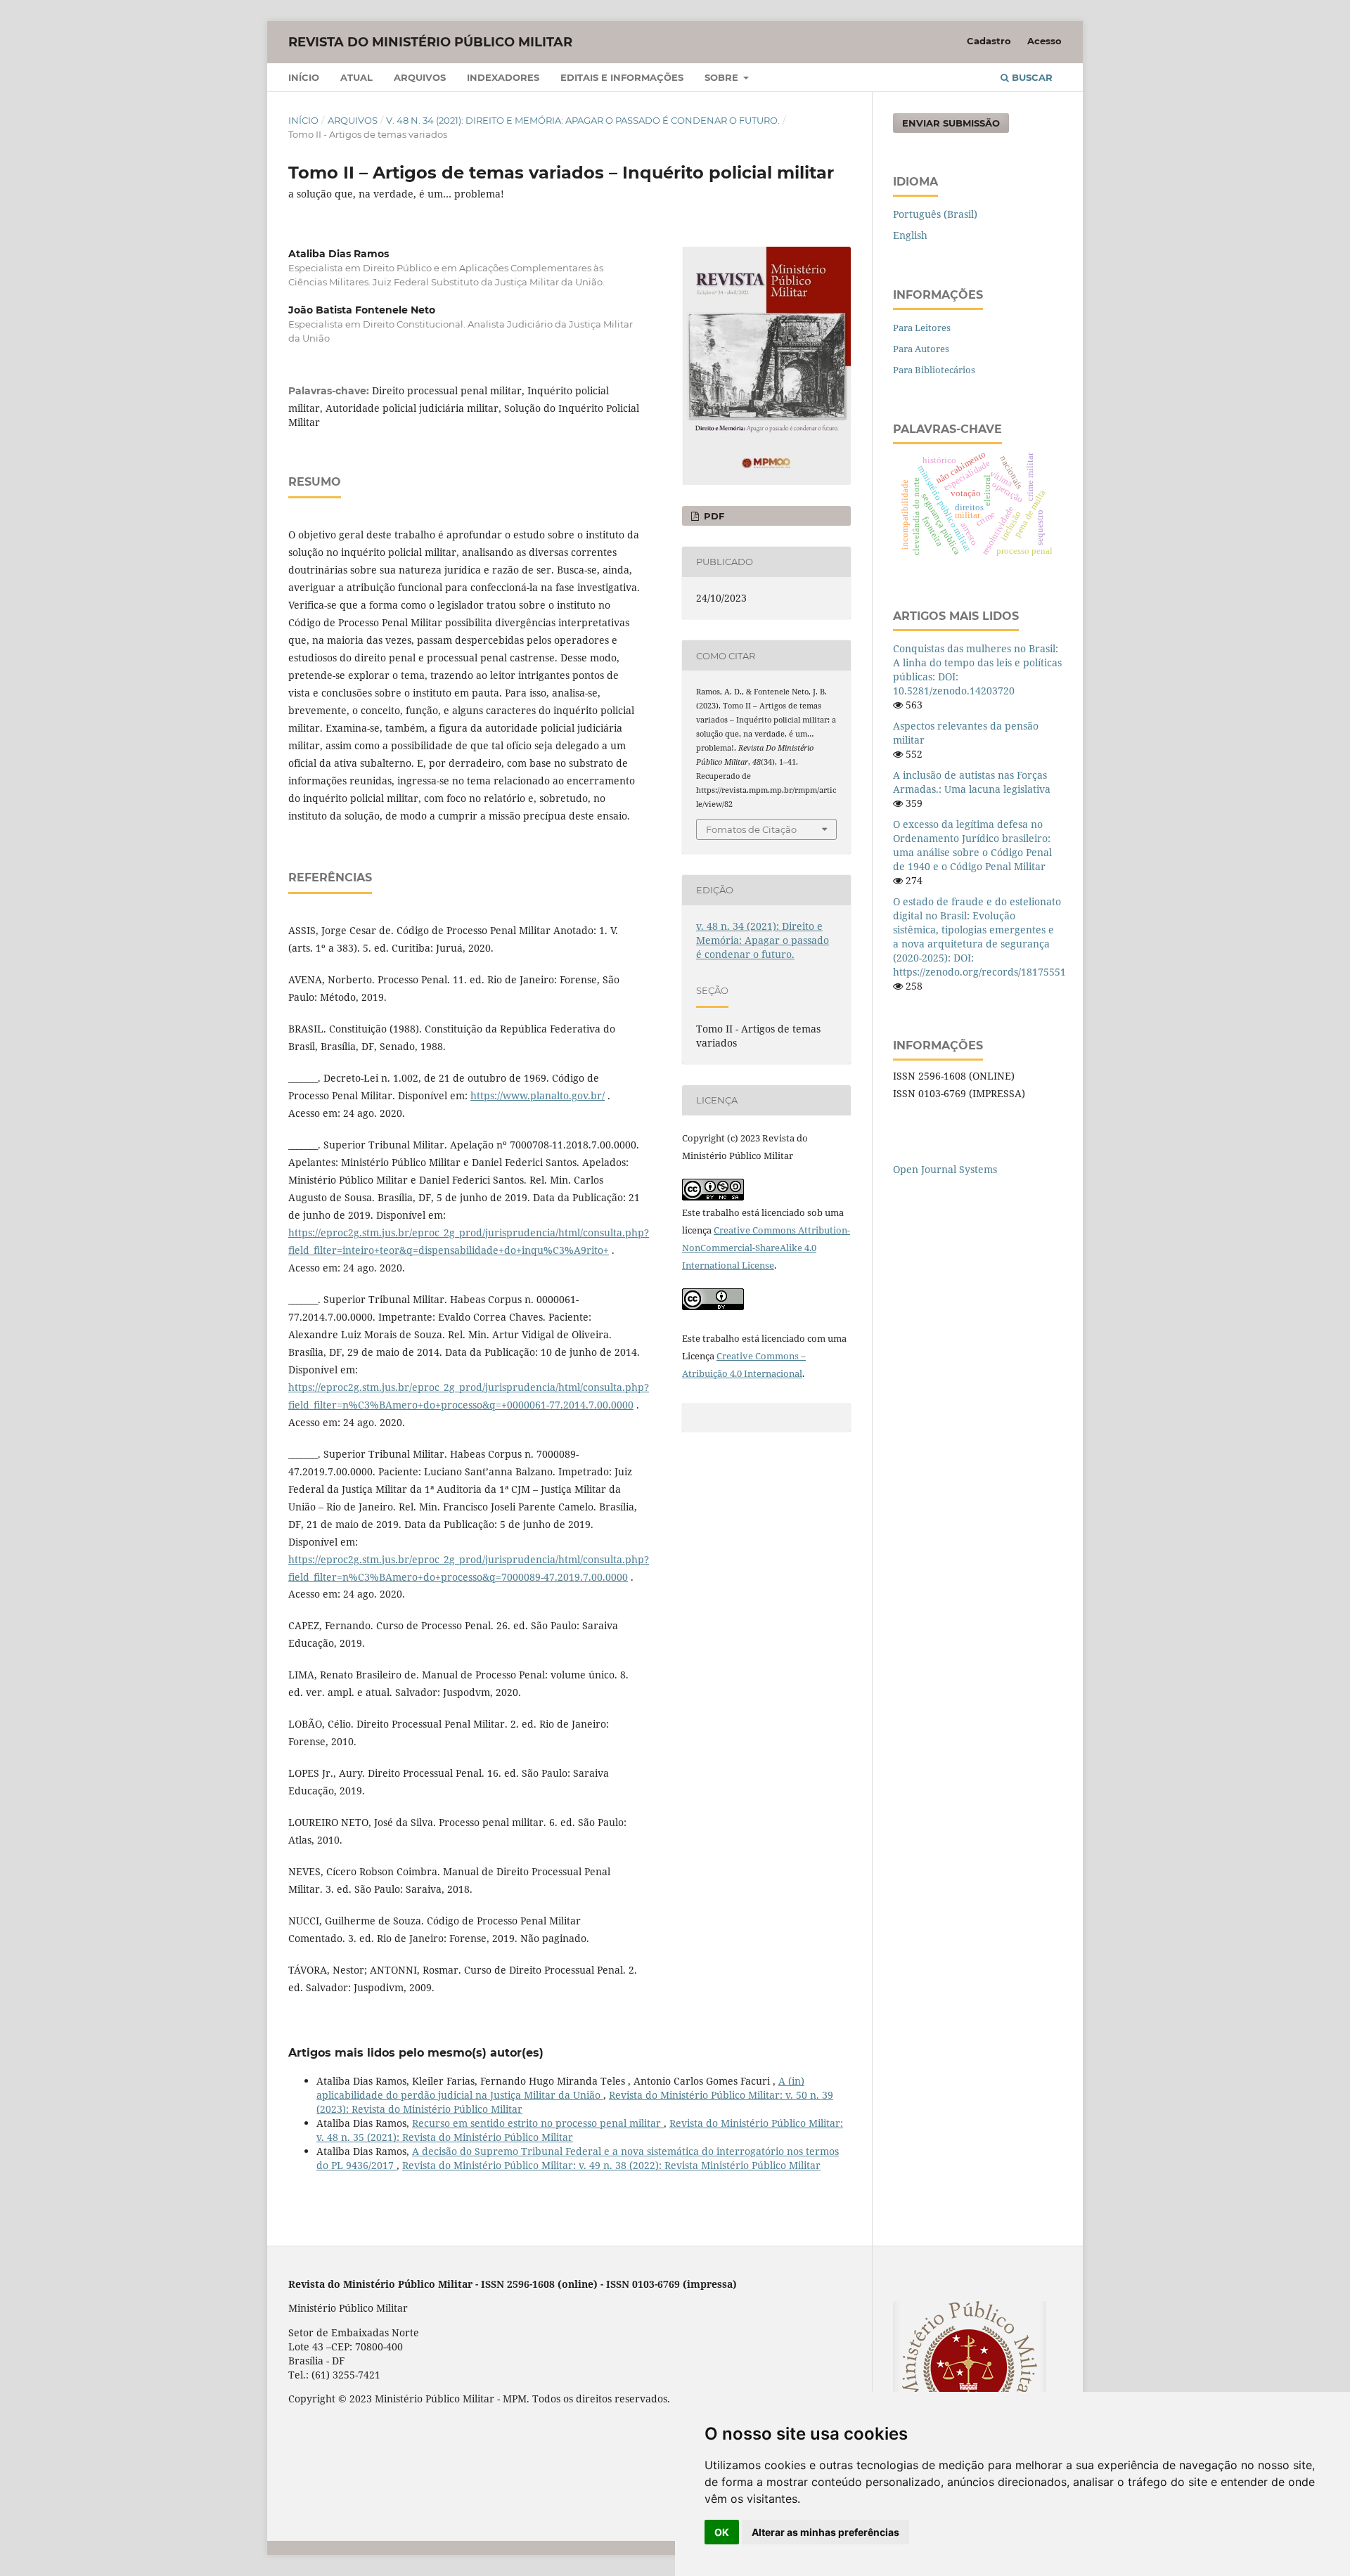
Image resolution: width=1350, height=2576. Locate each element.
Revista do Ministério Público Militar (430, 42)
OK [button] (722, 2532)
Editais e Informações (622, 77)
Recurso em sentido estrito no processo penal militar (538, 2123)
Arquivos (420, 77)
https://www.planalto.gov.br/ (538, 1095)
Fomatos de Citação (751, 829)
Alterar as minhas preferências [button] (825, 2532)
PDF (713, 516)
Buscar (1031, 77)
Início (304, 77)
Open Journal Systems (945, 1169)
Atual (356, 77)
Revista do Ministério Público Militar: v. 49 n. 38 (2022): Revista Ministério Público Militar (611, 2165)
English (910, 235)
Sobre (723, 77)
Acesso (1044, 41)
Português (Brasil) (935, 214)
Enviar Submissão (951, 123)
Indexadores (503, 77)
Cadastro (989, 41)
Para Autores (921, 349)
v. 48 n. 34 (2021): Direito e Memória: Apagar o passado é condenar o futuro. (583, 120)
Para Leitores (922, 328)
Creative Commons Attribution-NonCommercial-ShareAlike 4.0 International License (766, 1248)
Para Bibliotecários (934, 370)
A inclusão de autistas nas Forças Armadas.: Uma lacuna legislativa (972, 782)
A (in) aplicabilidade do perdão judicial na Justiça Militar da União (560, 2088)
